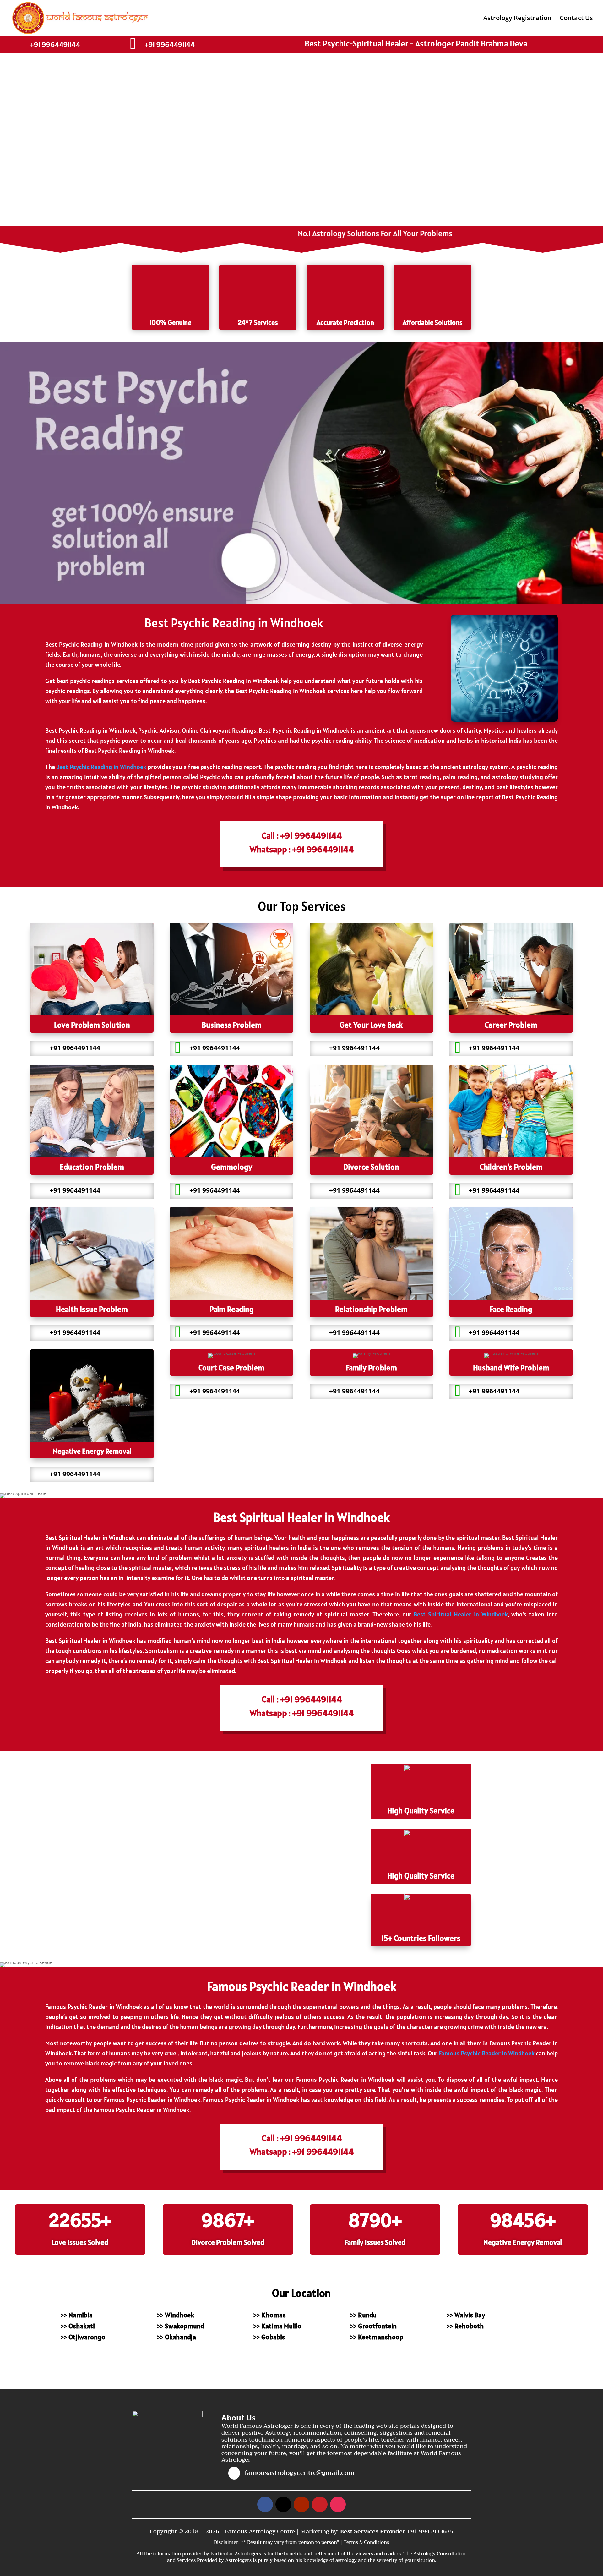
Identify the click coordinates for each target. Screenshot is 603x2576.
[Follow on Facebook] (265, 2504)
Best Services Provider (374, 2531)
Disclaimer (226, 2542)
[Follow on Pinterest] (320, 2504)
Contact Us (576, 19)
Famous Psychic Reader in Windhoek (487, 2053)
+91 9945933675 (430, 2531)
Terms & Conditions (366, 2542)
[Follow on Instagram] (338, 2504)
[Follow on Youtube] (301, 2504)
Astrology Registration (517, 19)
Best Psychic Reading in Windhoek (101, 767)
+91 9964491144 (55, 44)
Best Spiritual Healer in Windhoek (461, 1614)
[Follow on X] (283, 2504)
